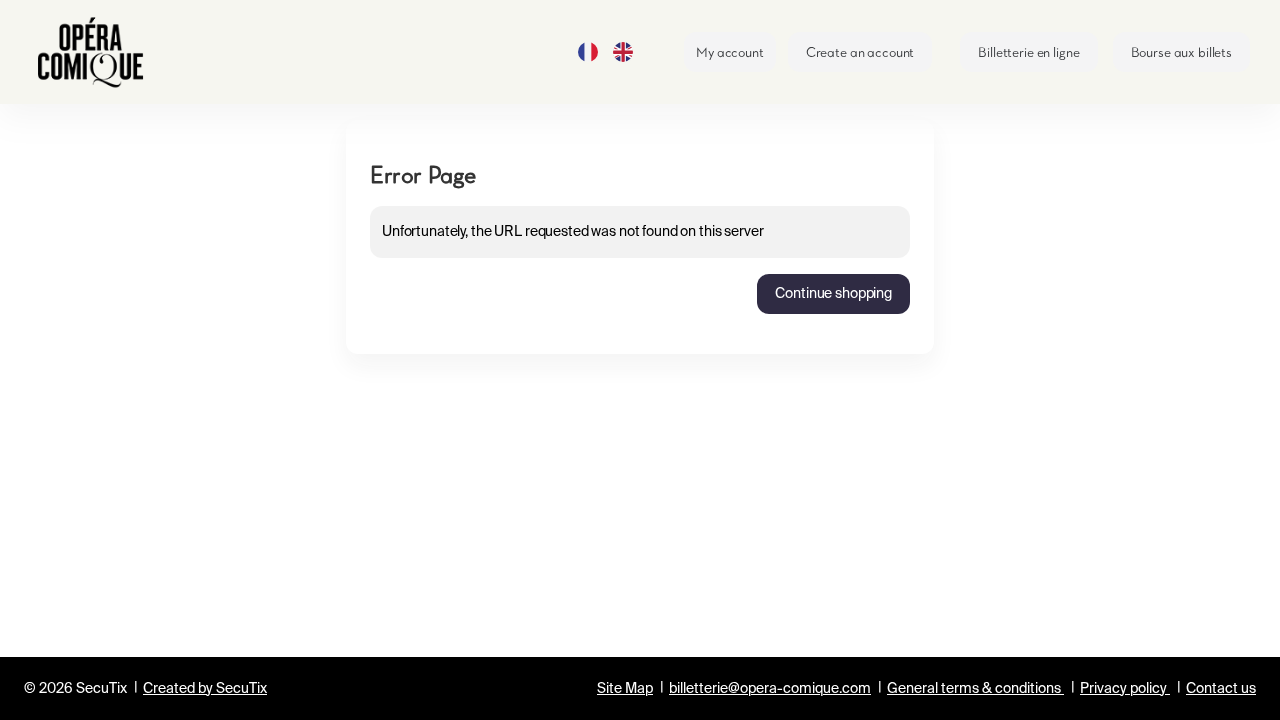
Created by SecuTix (205, 689)
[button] (1028, 52)
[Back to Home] (99, 52)
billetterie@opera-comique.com (770, 689)
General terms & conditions (974, 689)
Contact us (1221, 689)
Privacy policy (1123, 689)
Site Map (625, 689)
